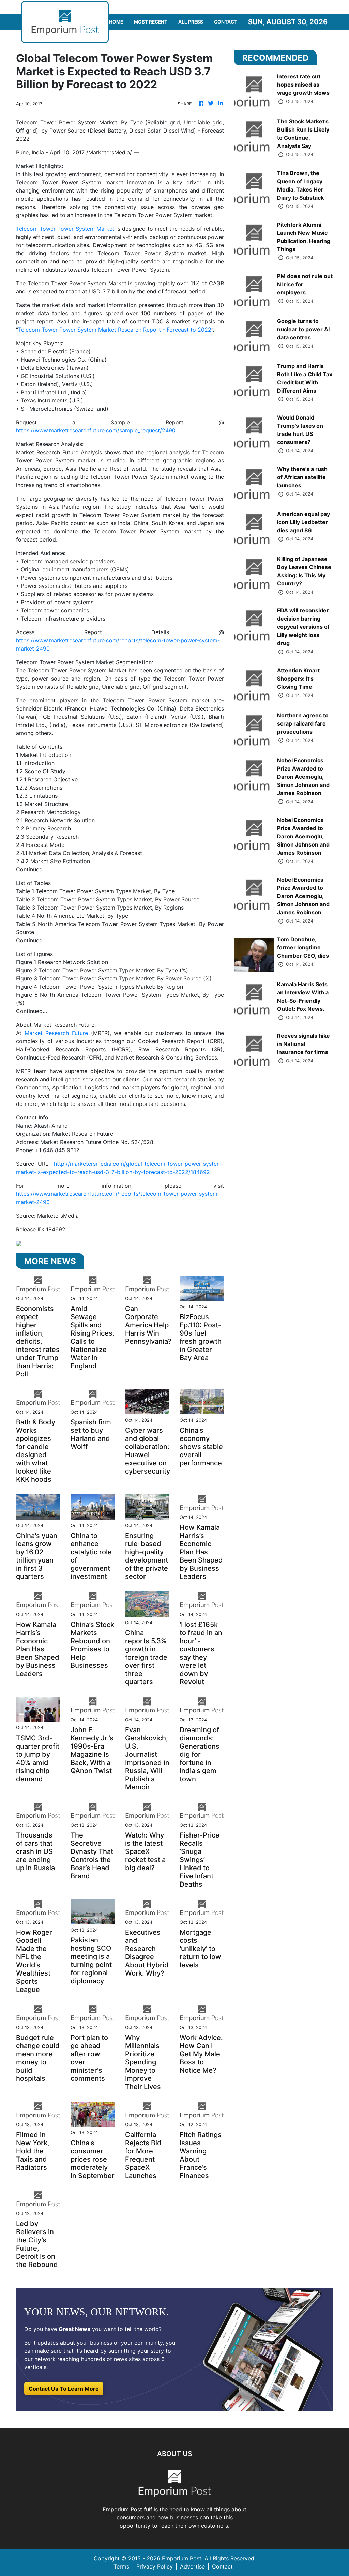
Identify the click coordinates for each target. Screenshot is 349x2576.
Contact (226, 22)
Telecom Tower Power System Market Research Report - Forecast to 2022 (115, 330)
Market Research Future (56, 1033)
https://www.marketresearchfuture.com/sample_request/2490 (96, 430)
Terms (121, 2566)
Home (116, 22)
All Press (191, 22)
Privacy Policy (155, 2566)
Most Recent (151, 22)
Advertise (192, 2566)
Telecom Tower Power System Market (65, 229)
